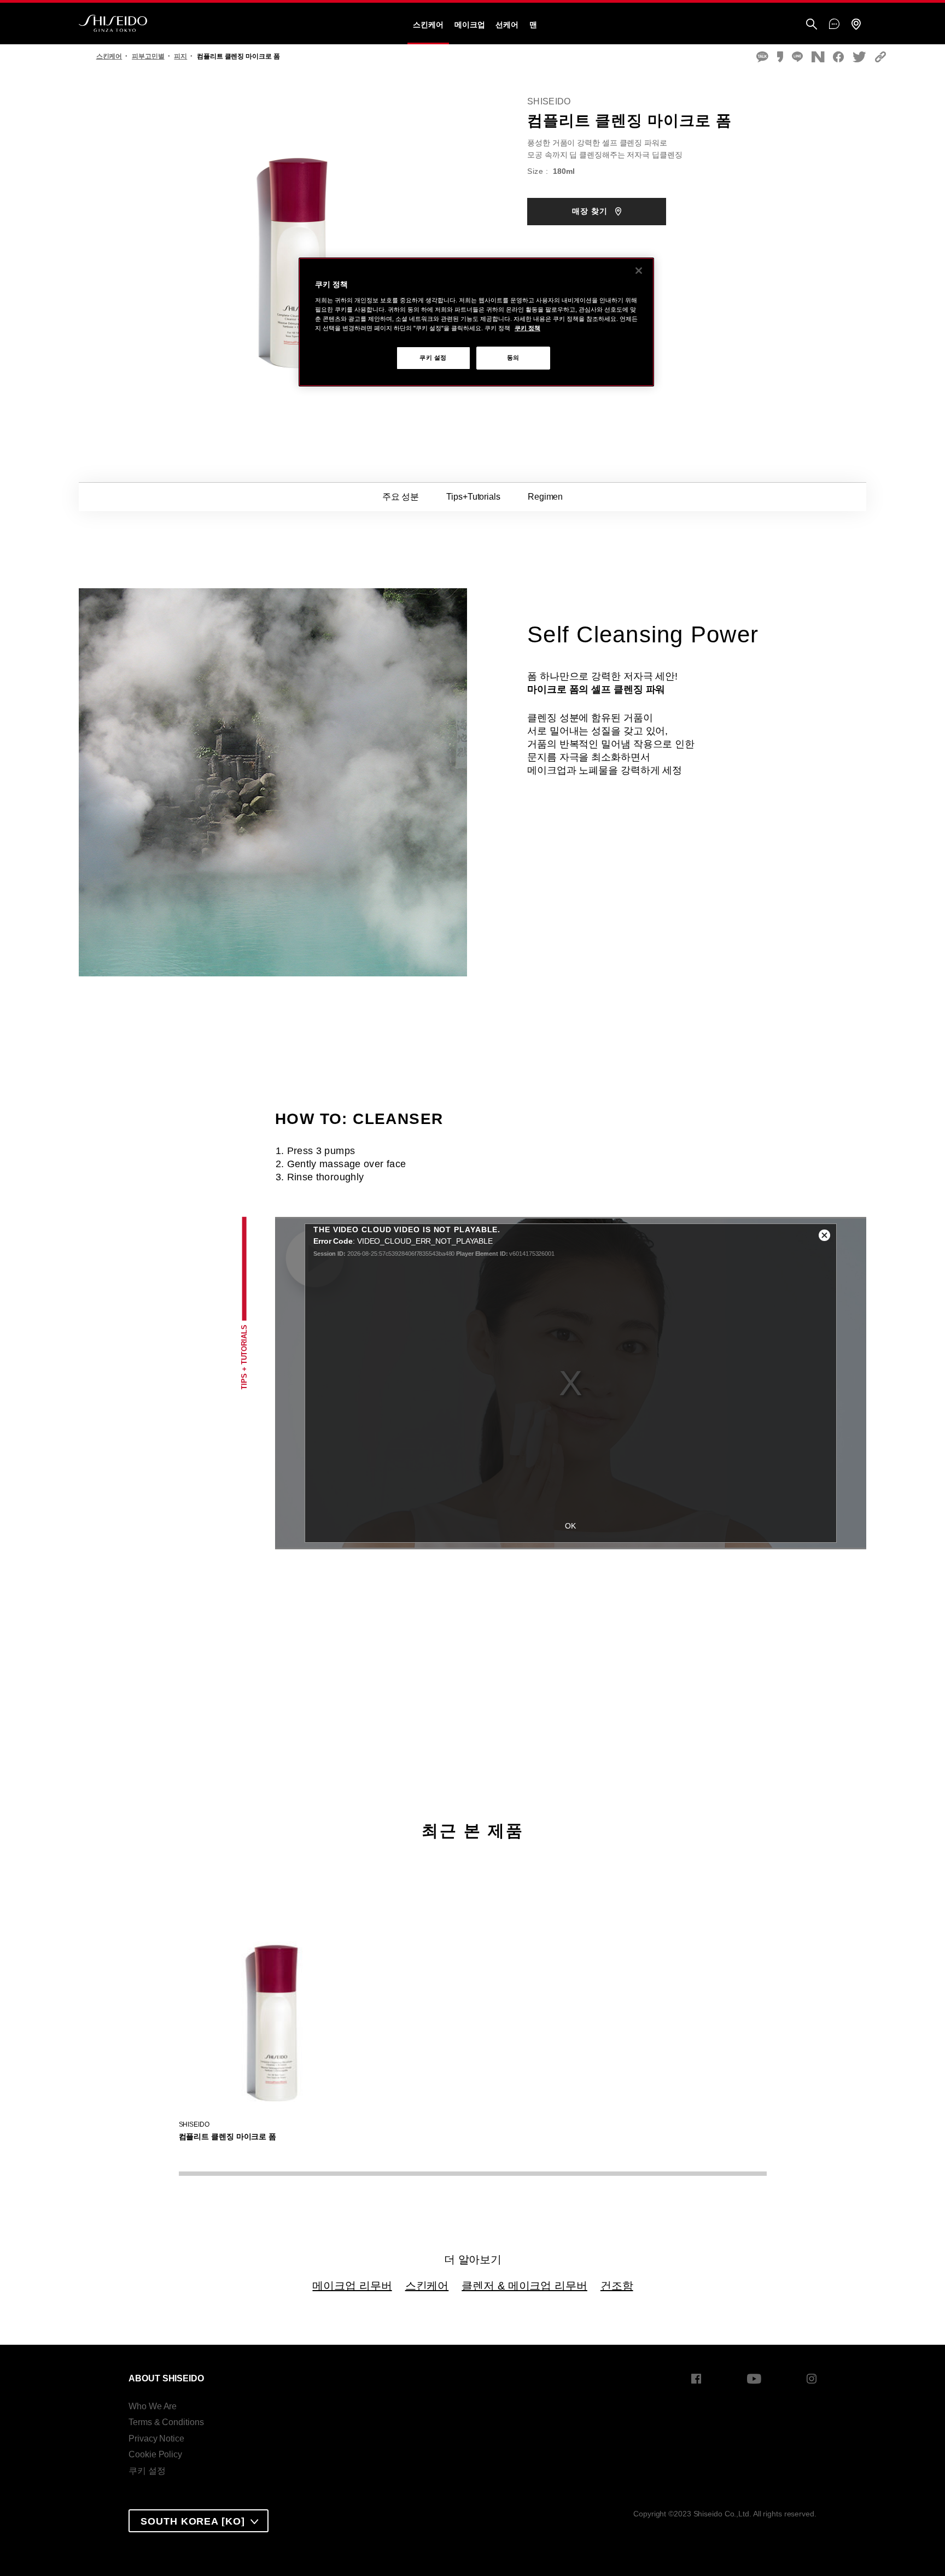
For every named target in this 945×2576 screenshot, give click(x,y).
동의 (513, 358)
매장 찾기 (591, 211)
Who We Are (153, 2406)
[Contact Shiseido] (834, 25)
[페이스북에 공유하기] (838, 58)
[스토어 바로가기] (856, 25)
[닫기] (639, 271)
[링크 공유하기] (880, 58)
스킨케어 (428, 25)
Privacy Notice (156, 2439)
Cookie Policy (155, 2454)
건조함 (617, 2286)
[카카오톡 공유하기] (762, 58)
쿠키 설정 (147, 2471)
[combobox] (198, 2521)
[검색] (812, 25)
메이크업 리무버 (352, 2286)
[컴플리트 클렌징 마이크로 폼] (276, 2010)
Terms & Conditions (166, 2422)
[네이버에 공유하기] (818, 58)
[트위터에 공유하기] (859, 58)
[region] (476, 322)
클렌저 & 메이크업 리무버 (524, 2286)
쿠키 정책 (527, 328)
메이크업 (470, 25)
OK (571, 1526)
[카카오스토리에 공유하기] (780, 58)
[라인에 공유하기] (797, 58)
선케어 (507, 25)
